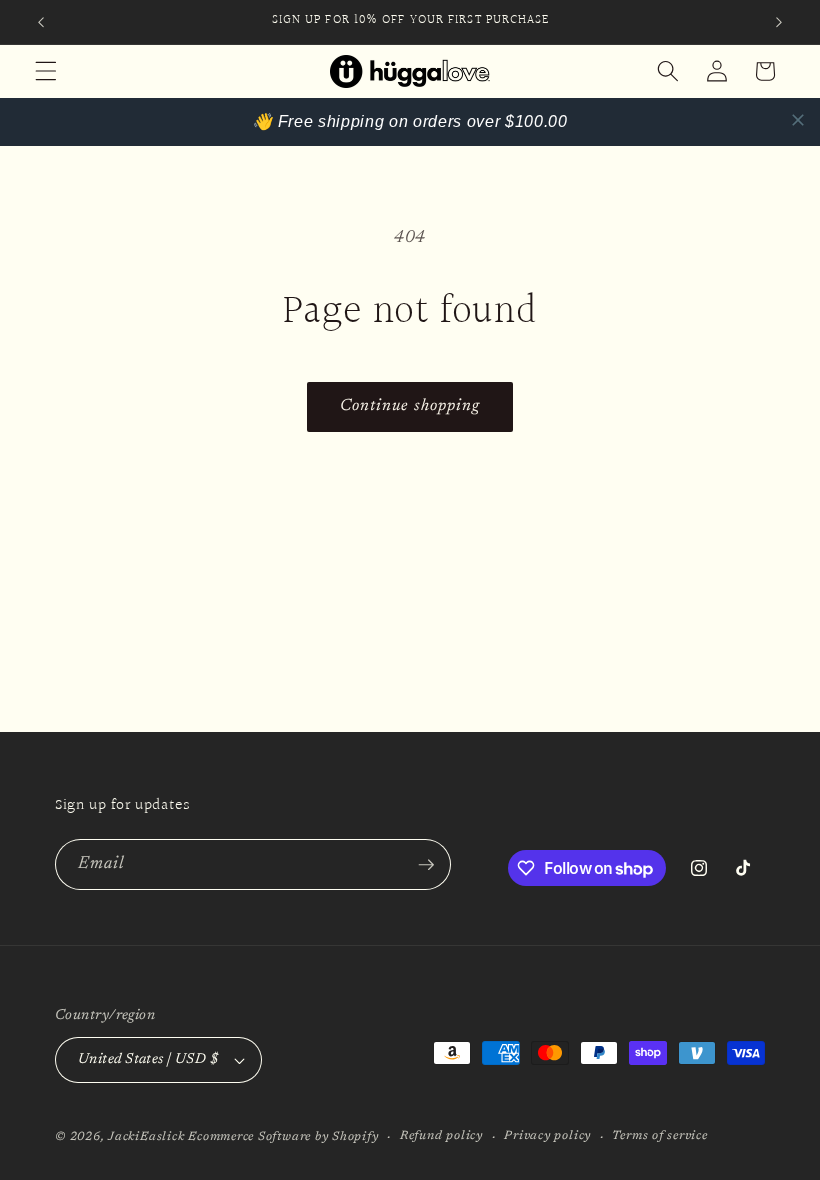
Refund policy (441, 1136)
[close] (798, 120)
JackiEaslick (146, 1137)
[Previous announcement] (41, 22)
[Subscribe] (426, 865)
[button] (46, 71)
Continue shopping (410, 406)
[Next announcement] (779, 22)
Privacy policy (547, 1136)
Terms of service (659, 1136)
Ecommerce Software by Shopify (283, 1137)
